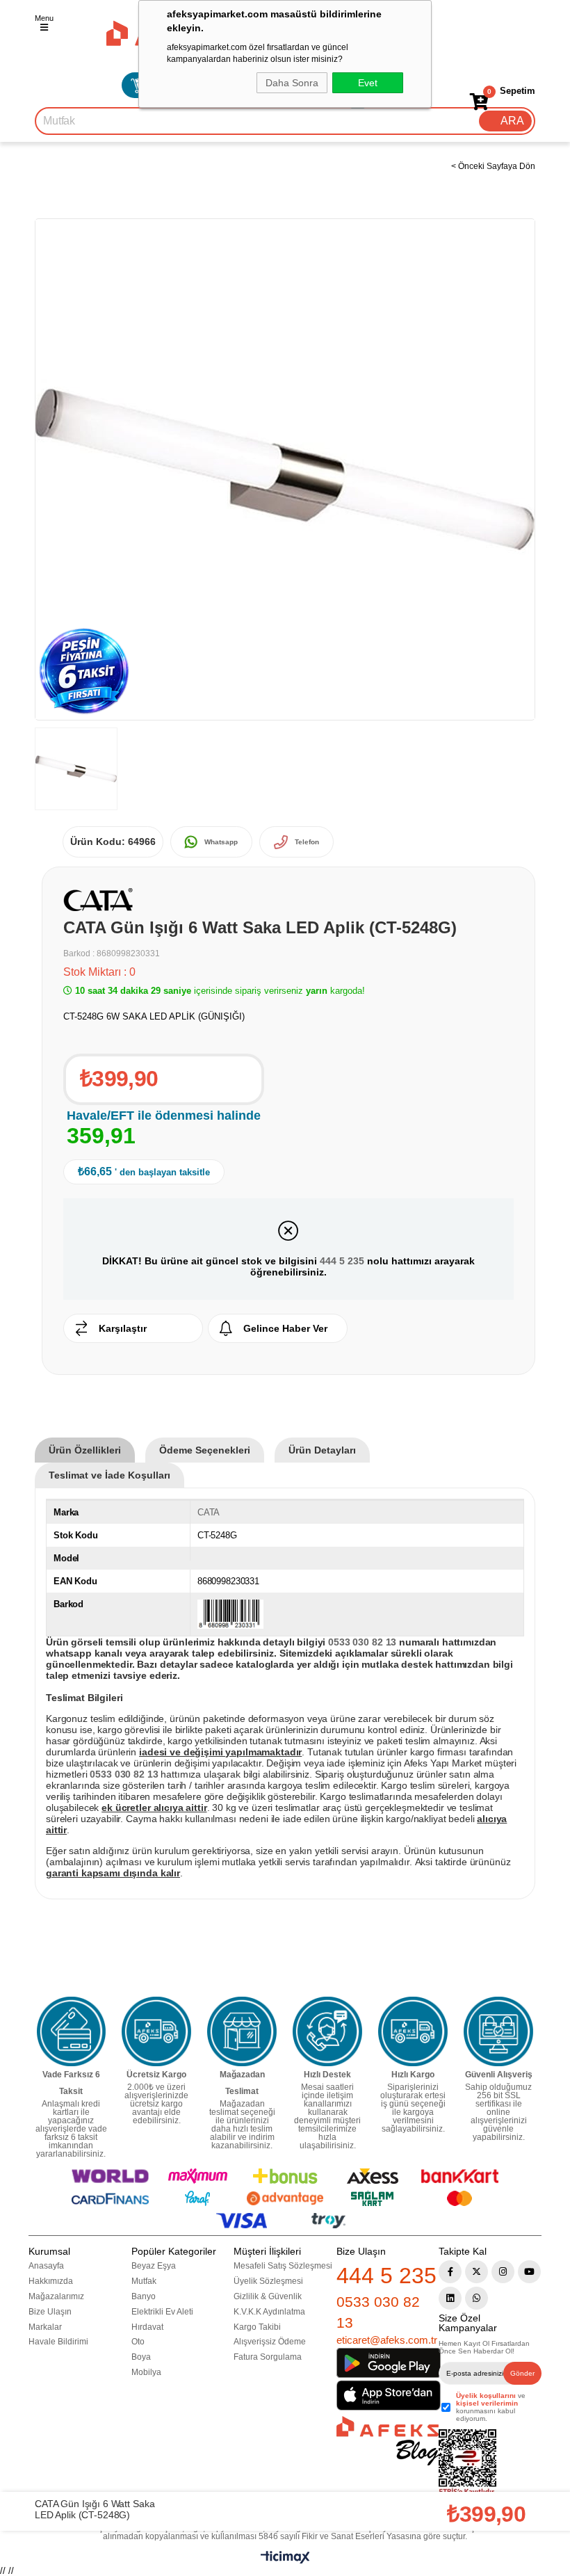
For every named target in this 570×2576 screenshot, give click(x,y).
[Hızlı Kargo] (413, 2031)
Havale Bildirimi (58, 2342)
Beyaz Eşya (154, 2266)
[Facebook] (450, 2272)
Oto (138, 2342)
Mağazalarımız (56, 2296)
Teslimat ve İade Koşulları (109, 1475)
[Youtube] (529, 2272)
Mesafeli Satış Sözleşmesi (283, 2266)
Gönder (522, 2373)
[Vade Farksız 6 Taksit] (72, 2031)
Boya (141, 2357)
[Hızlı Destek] (327, 2031)
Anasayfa (46, 2266)
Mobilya (146, 2372)
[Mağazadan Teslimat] (242, 2031)
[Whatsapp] (477, 2298)
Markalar (45, 2327)
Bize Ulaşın (50, 2312)
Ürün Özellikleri (85, 1450)
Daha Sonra (292, 83)
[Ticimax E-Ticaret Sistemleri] (285, 2560)
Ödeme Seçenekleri (205, 1450)
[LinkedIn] (450, 2298)
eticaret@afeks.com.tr (387, 2340)
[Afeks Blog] (388, 2441)
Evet (368, 83)
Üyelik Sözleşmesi (268, 2281)
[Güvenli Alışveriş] (498, 2031)
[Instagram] (503, 2272)
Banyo (144, 2296)
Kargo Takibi (257, 2327)
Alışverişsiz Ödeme (270, 2342)
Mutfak (144, 2281)
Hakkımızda (51, 2281)
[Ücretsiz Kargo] (156, 2031)
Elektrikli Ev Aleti (162, 2312)
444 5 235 (342, 1261)
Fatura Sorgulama (268, 2357)
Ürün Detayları (322, 1450)
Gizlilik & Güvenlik (268, 2296)
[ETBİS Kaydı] (467, 2463)
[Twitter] (477, 2272)
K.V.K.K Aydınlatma (269, 2312)
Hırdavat (147, 2327)
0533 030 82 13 (378, 2312)
